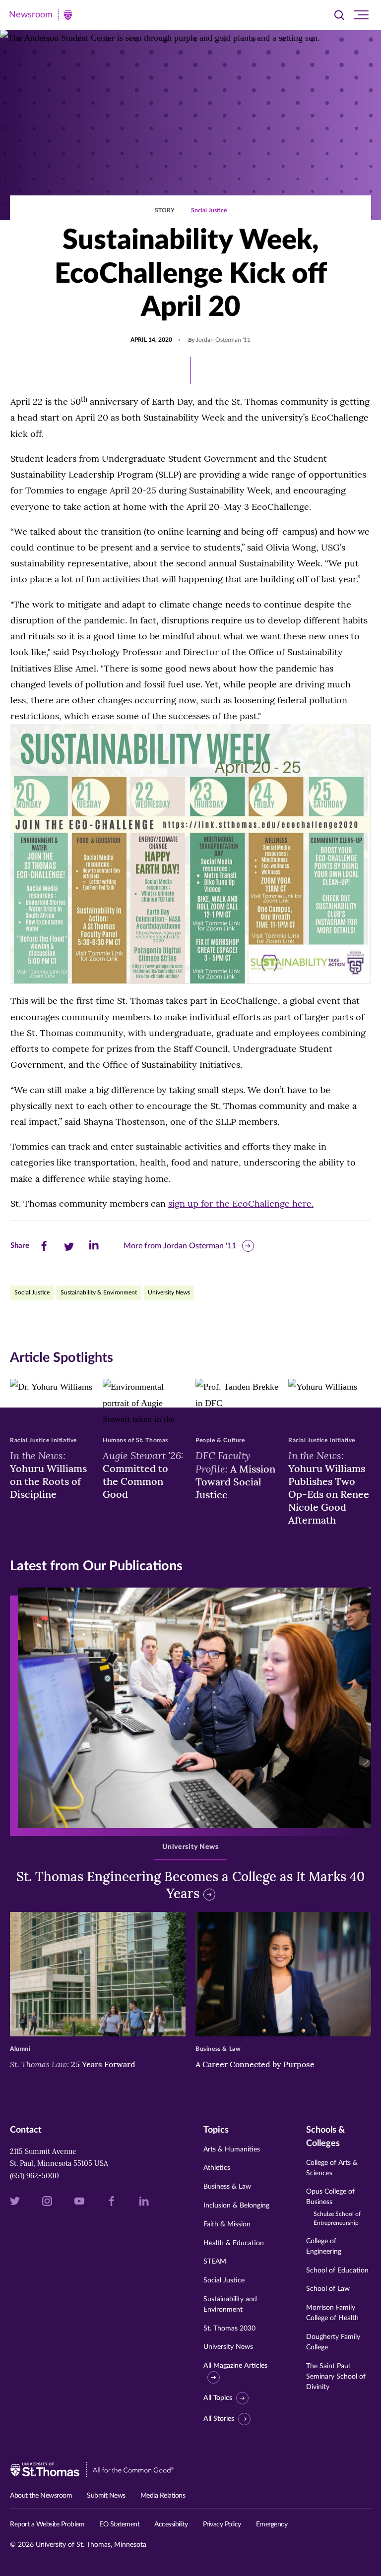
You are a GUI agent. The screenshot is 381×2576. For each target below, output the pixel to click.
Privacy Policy (222, 2524)
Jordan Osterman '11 (223, 340)
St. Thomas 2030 (229, 2329)
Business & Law (227, 2187)
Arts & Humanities (232, 2149)
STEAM (215, 2262)
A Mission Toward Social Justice (235, 1475)
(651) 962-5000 (34, 2176)
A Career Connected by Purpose (256, 2064)
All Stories (219, 2419)
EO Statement (119, 2524)
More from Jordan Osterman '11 (180, 1246)
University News (169, 1292)
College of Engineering (324, 2246)
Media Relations (163, 2496)
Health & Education (234, 2243)
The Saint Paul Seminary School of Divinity (336, 2377)
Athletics (217, 2168)
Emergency (272, 2524)
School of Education (337, 2270)
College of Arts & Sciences (332, 2168)
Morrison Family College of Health (332, 2313)
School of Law (328, 2289)
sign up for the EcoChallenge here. (241, 1203)
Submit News (106, 2496)
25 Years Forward (73, 2064)
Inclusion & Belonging (236, 2206)
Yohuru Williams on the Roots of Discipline (48, 1474)
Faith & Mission (227, 2224)
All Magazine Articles (235, 2366)
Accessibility (171, 2524)
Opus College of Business (333, 2207)
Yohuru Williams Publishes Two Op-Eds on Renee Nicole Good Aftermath (329, 1487)
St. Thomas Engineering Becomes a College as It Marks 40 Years (190, 1885)
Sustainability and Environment (230, 2304)
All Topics (218, 2398)
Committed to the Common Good (143, 1474)
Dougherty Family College (333, 2342)
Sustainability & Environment (99, 1292)
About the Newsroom (41, 2496)
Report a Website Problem (47, 2524)
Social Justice (209, 210)
